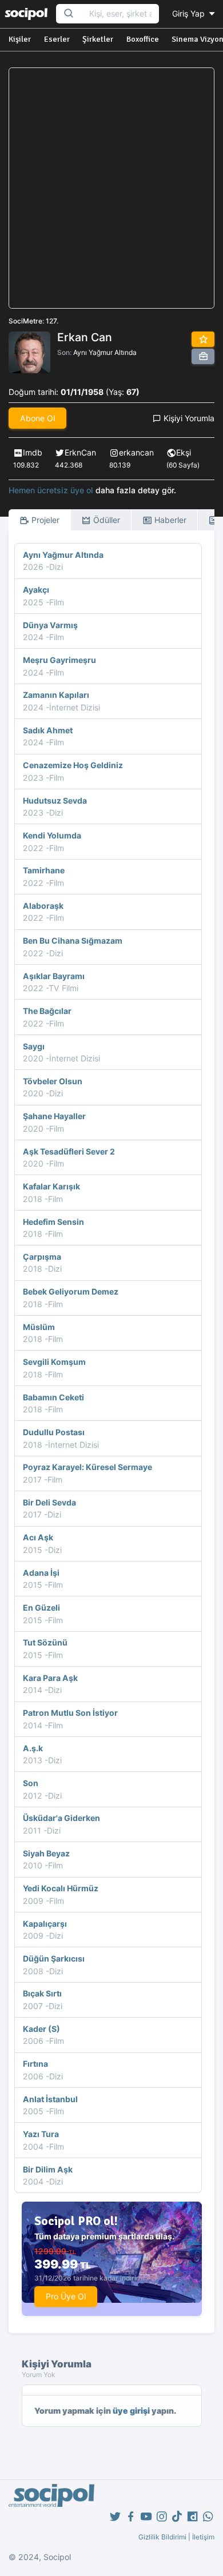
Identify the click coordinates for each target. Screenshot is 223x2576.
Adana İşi (41, 1573)
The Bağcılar (47, 1011)
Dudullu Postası (54, 1432)
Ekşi (184, 452)
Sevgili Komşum (54, 1362)
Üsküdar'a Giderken (61, 1818)
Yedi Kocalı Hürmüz (61, 1888)
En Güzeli (41, 1607)
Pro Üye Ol (66, 2296)
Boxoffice (143, 39)
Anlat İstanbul (50, 2099)
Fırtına (35, 2064)
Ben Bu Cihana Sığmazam (73, 940)
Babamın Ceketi (53, 1397)
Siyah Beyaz (46, 1853)
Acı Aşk (38, 1537)
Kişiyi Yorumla (188, 418)
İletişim (203, 2537)
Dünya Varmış (50, 625)
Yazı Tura (41, 2134)
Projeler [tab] (44, 520)
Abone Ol (37, 418)
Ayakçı (36, 590)
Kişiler (20, 39)
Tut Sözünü (45, 1642)
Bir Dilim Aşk (48, 2169)
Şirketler (98, 39)
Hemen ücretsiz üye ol (51, 490)
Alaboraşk (43, 906)
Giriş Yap (190, 13)
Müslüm (39, 1327)
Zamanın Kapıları (56, 695)
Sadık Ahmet (48, 730)
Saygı (34, 1046)
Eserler (57, 39)
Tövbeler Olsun (53, 1081)
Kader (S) (41, 2029)
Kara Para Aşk (50, 1678)
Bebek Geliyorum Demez (71, 1291)
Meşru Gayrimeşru (59, 660)
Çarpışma (42, 1257)
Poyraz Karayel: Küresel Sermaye (87, 1467)
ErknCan (80, 452)
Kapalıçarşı (45, 1924)
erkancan (136, 452)
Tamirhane (44, 870)
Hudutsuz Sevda (55, 800)
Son (31, 1783)
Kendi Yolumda (52, 835)
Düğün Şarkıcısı (54, 1958)
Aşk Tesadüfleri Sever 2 (69, 1151)
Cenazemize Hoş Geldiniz (73, 765)
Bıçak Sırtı (42, 1993)
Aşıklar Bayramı (54, 976)
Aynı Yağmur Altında (105, 352)
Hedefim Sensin (53, 1222)
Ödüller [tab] (105, 520)
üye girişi (131, 2411)
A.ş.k (33, 1748)
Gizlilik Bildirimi (162, 2537)
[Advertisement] (111, 188)
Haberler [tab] (169, 520)
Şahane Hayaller (54, 1116)
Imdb (33, 452)
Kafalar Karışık (51, 1186)
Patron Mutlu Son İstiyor (70, 1713)
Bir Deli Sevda (49, 1502)
